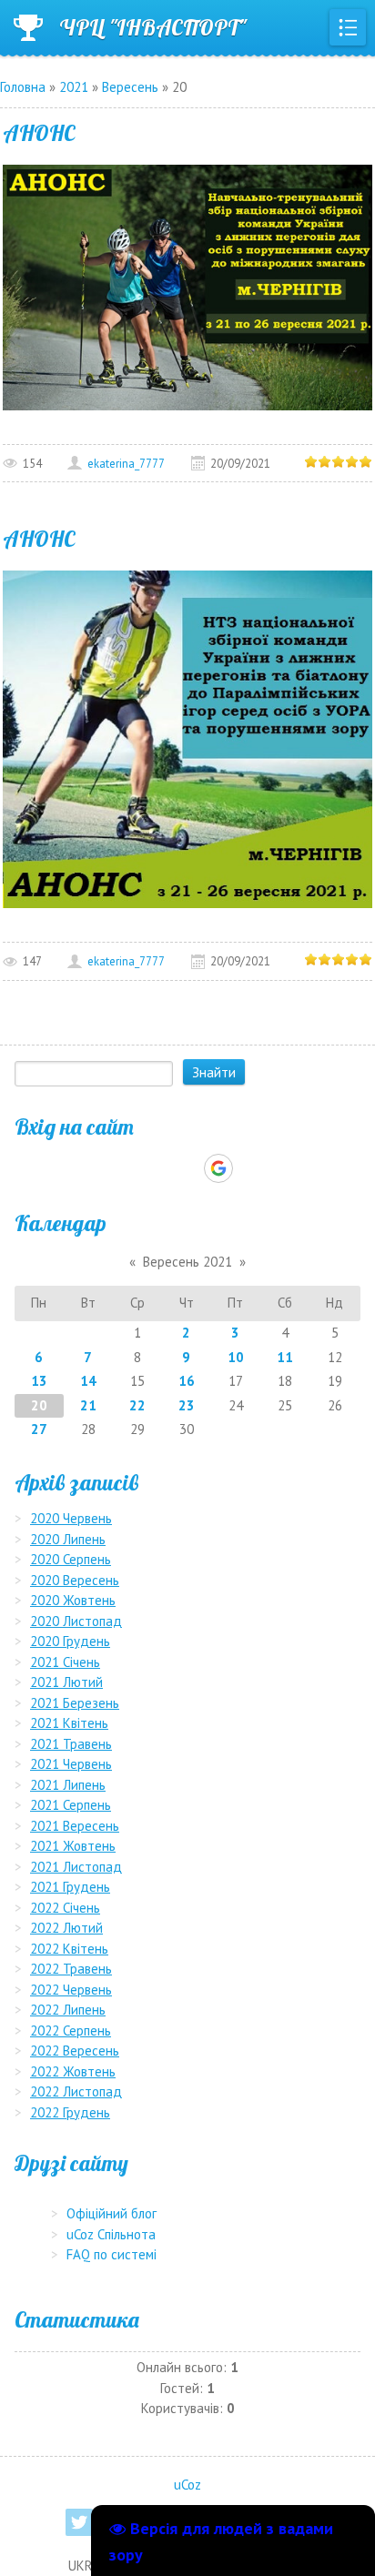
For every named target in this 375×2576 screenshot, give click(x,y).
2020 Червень (71, 1518)
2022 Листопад (76, 2091)
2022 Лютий (66, 1928)
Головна (23, 87)
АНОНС (39, 133)
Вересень (130, 87)
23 (187, 1405)
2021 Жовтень (73, 1846)
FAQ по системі (111, 2254)
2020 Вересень (75, 1580)
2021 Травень (71, 1744)
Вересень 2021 (187, 1262)
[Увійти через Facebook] (187, 1168)
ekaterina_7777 (126, 464)
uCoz (187, 2485)
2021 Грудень (70, 1887)
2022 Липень (68, 2010)
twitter (79, 2522)
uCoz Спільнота (111, 2234)
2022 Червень (71, 1990)
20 (39, 1405)
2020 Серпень (71, 1559)
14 (88, 1381)
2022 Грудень (70, 2112)
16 (187, 1381)
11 (285, 1357)
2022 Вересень (75, 2051)
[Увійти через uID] (156, 1168)
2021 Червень (71, 1764)
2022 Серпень (71, 2030)
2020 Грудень (70, 1641)
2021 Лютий (66, 1682)
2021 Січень (65, 1662)
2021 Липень (68, 1785)
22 (137, 1405)
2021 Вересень (75, 1826)
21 (88, 1405)
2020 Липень (68, 1539)
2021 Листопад (76, 1867)
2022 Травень (71, 1969)
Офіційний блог (111, 2213)
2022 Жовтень (73, 2071)
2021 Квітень (69, 1723)
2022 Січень (65, 1908)
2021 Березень (75, 1703)
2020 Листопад (76, 1621)
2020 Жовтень (73, 1600)
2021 (74, 87)
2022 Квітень (69, 1949)
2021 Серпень (71, 1805)
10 (236, 1357)
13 (39, 1381)
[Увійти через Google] (218, 1168)
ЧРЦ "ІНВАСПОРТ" (152, 27)
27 (39, 1429)
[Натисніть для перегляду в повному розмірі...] (187, 285)
